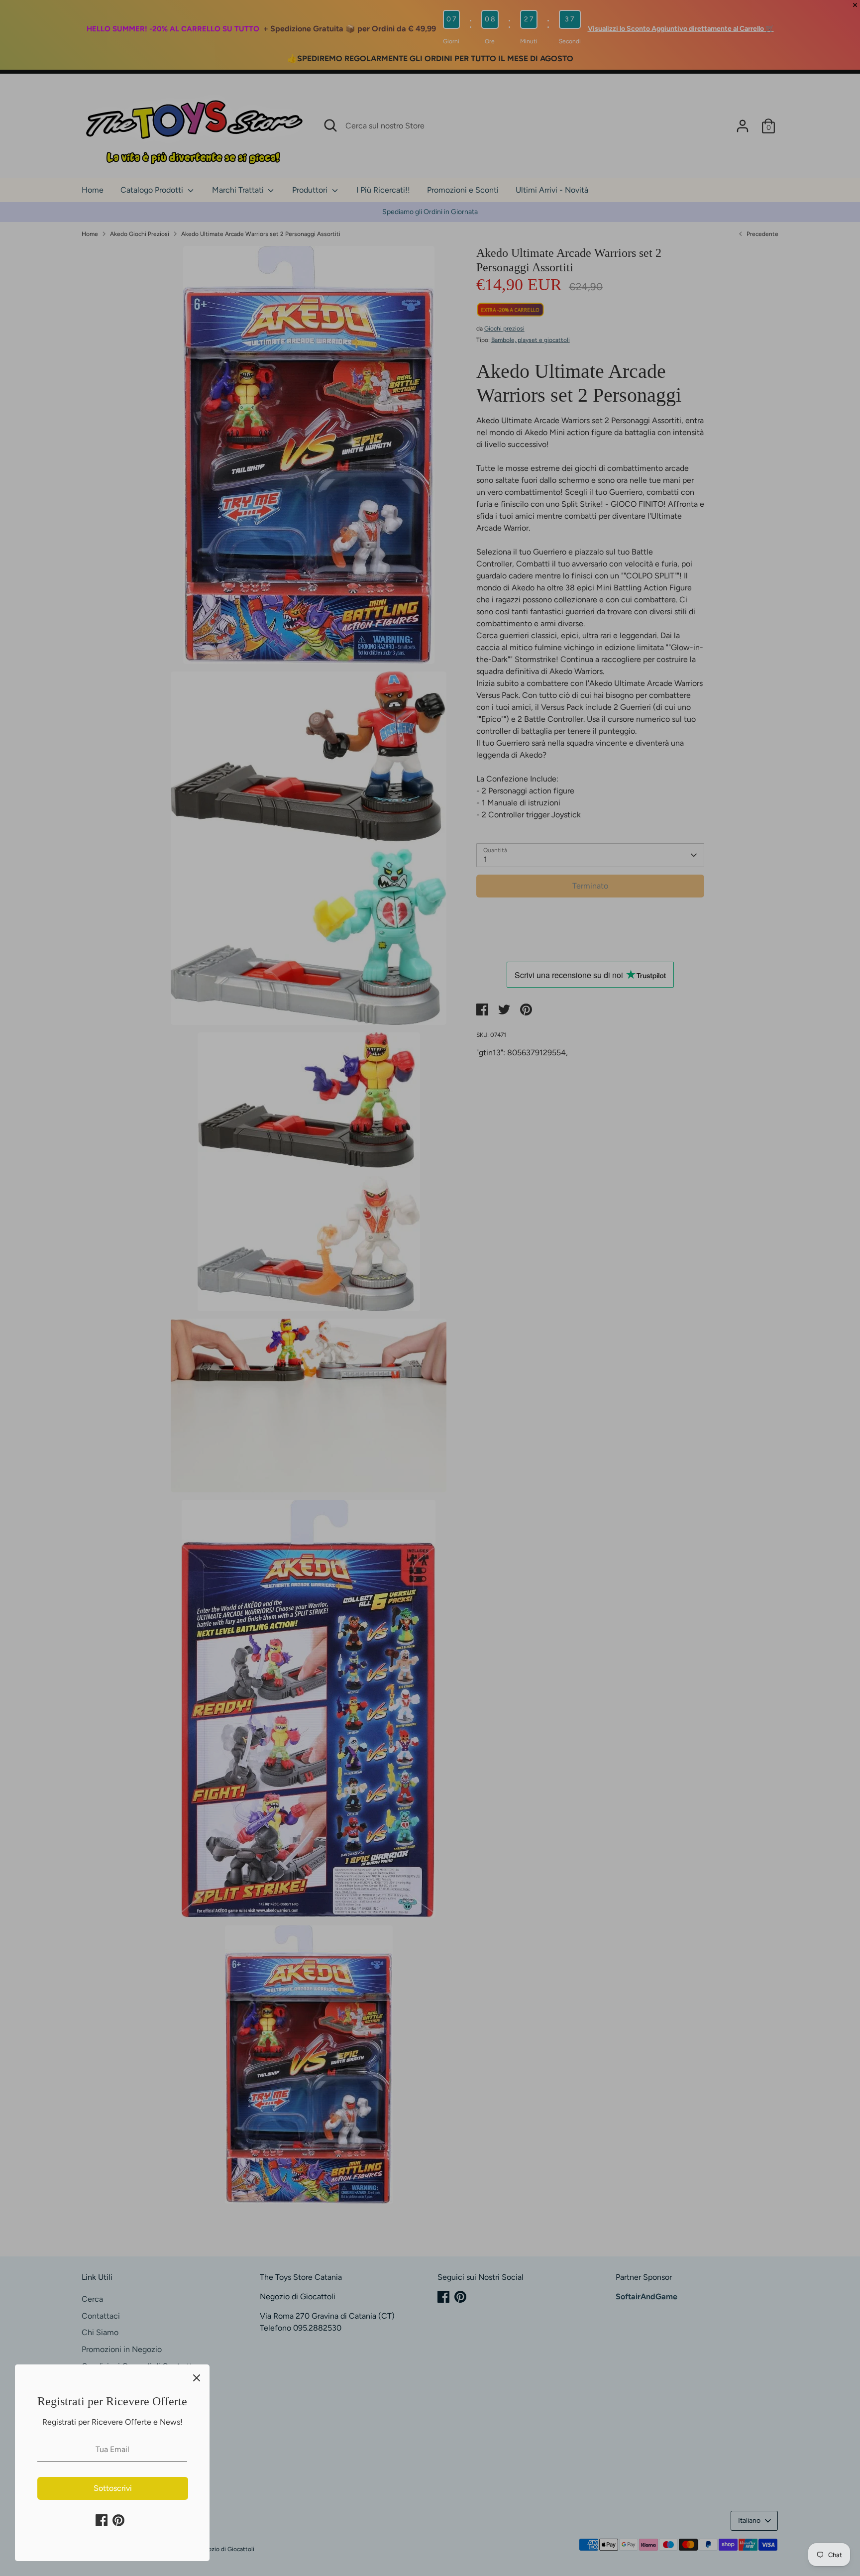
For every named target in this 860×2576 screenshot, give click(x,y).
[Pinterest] (118, 2520)
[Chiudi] (197, 2377)
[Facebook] (102, 2520)
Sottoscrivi (113, 2488)
